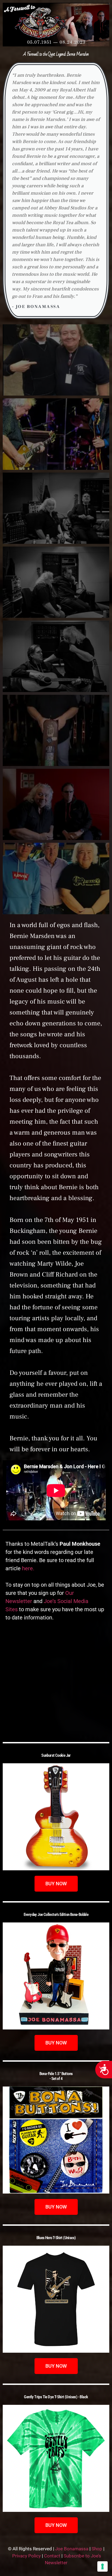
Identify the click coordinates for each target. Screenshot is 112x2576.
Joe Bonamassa (72, 2549)
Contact (52, 2556)
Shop (97, 2549)
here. (28, 1568)
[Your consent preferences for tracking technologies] (102, 2566)
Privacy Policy (27, 2556)
